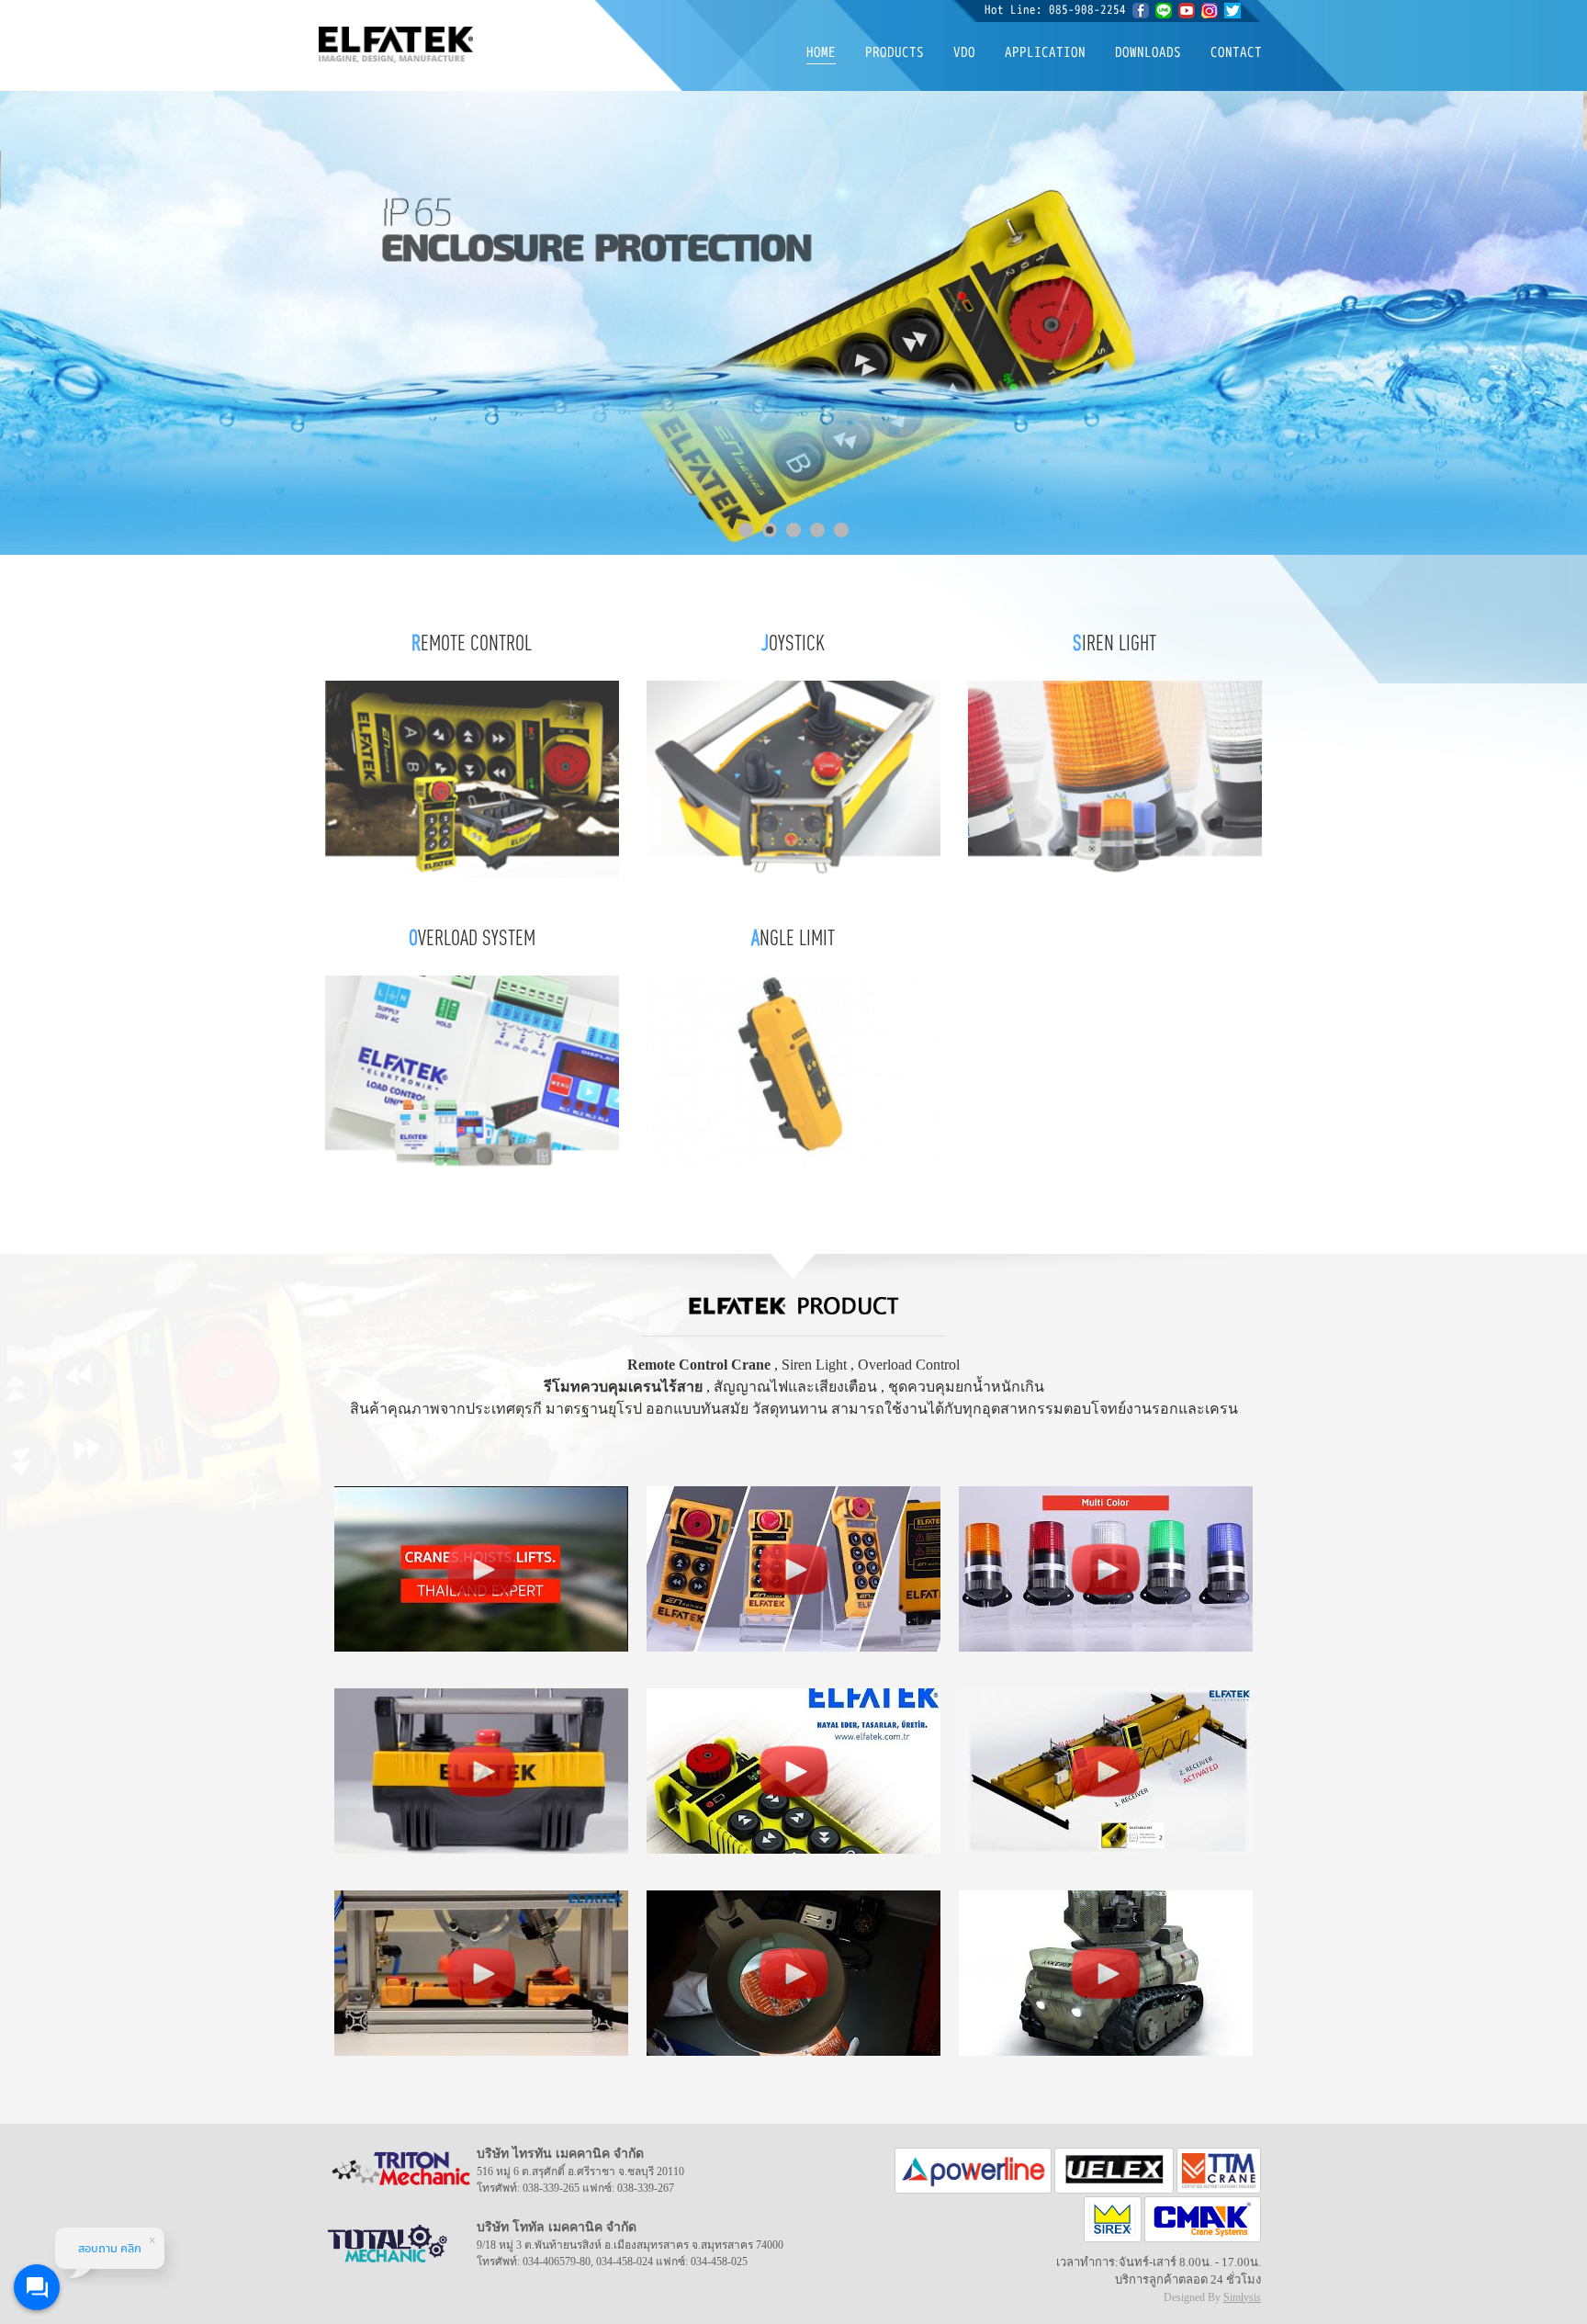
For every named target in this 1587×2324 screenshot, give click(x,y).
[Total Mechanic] (1219, 2169)
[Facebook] (1141, 9)
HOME (821, 52)
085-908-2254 (1087, 9)
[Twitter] (1232, 9)
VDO (964, 52)
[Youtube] (1190, 9)
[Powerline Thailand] (975, 2169)
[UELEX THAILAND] (1115, 2169)
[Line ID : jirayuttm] (1164, 9)
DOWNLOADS (1148, 52)
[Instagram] (1210, 9)
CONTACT (1236, 52)
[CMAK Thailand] (1203, 2218)
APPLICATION (1045, 52)
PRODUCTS (895, 52)
